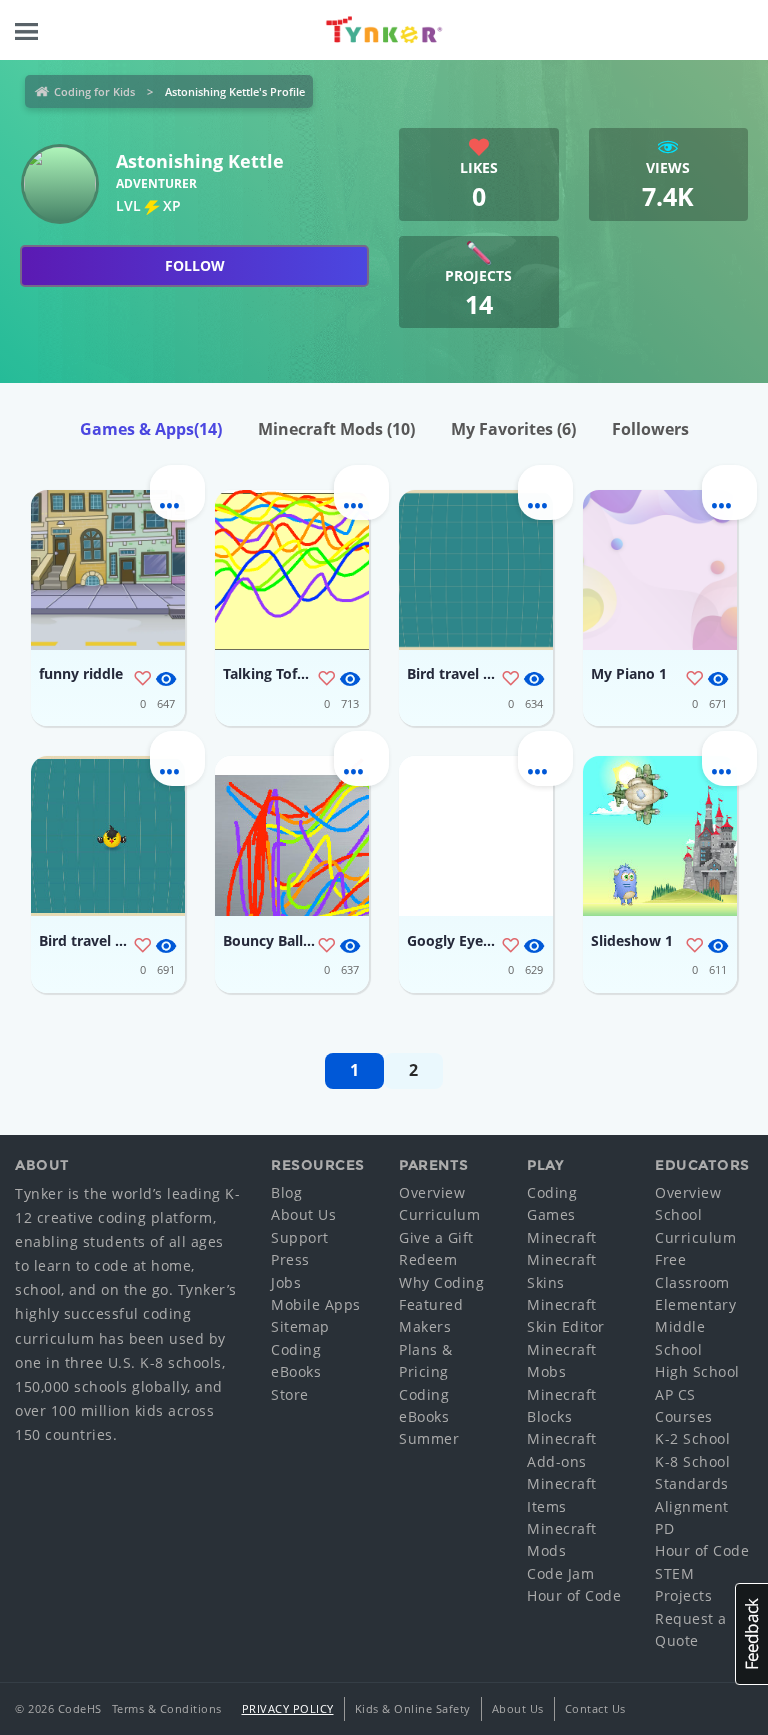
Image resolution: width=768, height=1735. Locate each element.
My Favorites (513, 429)
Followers (650, 429)
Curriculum (439, 1214)
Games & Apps (151, 429)
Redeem (428, 1259)
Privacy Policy (288, 1708)
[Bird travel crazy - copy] (108, 836)
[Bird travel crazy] (476, 570)
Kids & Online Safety (413, 1708)
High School (697, 1371)
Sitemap (300, 1326)
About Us (303, 1214)
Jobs (286, 1282)
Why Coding (441, 1282)
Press (290, 1259)
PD (664, 1528)
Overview (432, 1192)
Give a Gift (436, 1237)
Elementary (695, 1304)
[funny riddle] (108, 570)
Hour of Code (574, 1595)
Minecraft (562, 1237)
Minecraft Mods (336, 429)
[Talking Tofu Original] (292, 570)
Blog (286, 1192)
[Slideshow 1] (660, 836)
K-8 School (692, 1461)
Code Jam (560, 1573)
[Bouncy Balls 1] (292, 836)
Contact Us (595, 1708)
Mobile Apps (316, 1304)
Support (300, 1237)
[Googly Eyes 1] (476, 836)
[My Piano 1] (660, 570)
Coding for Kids (94, 91)
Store (290, 1394)
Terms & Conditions (167, 1708)
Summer (429, 1438)
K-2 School (692, 1438)
